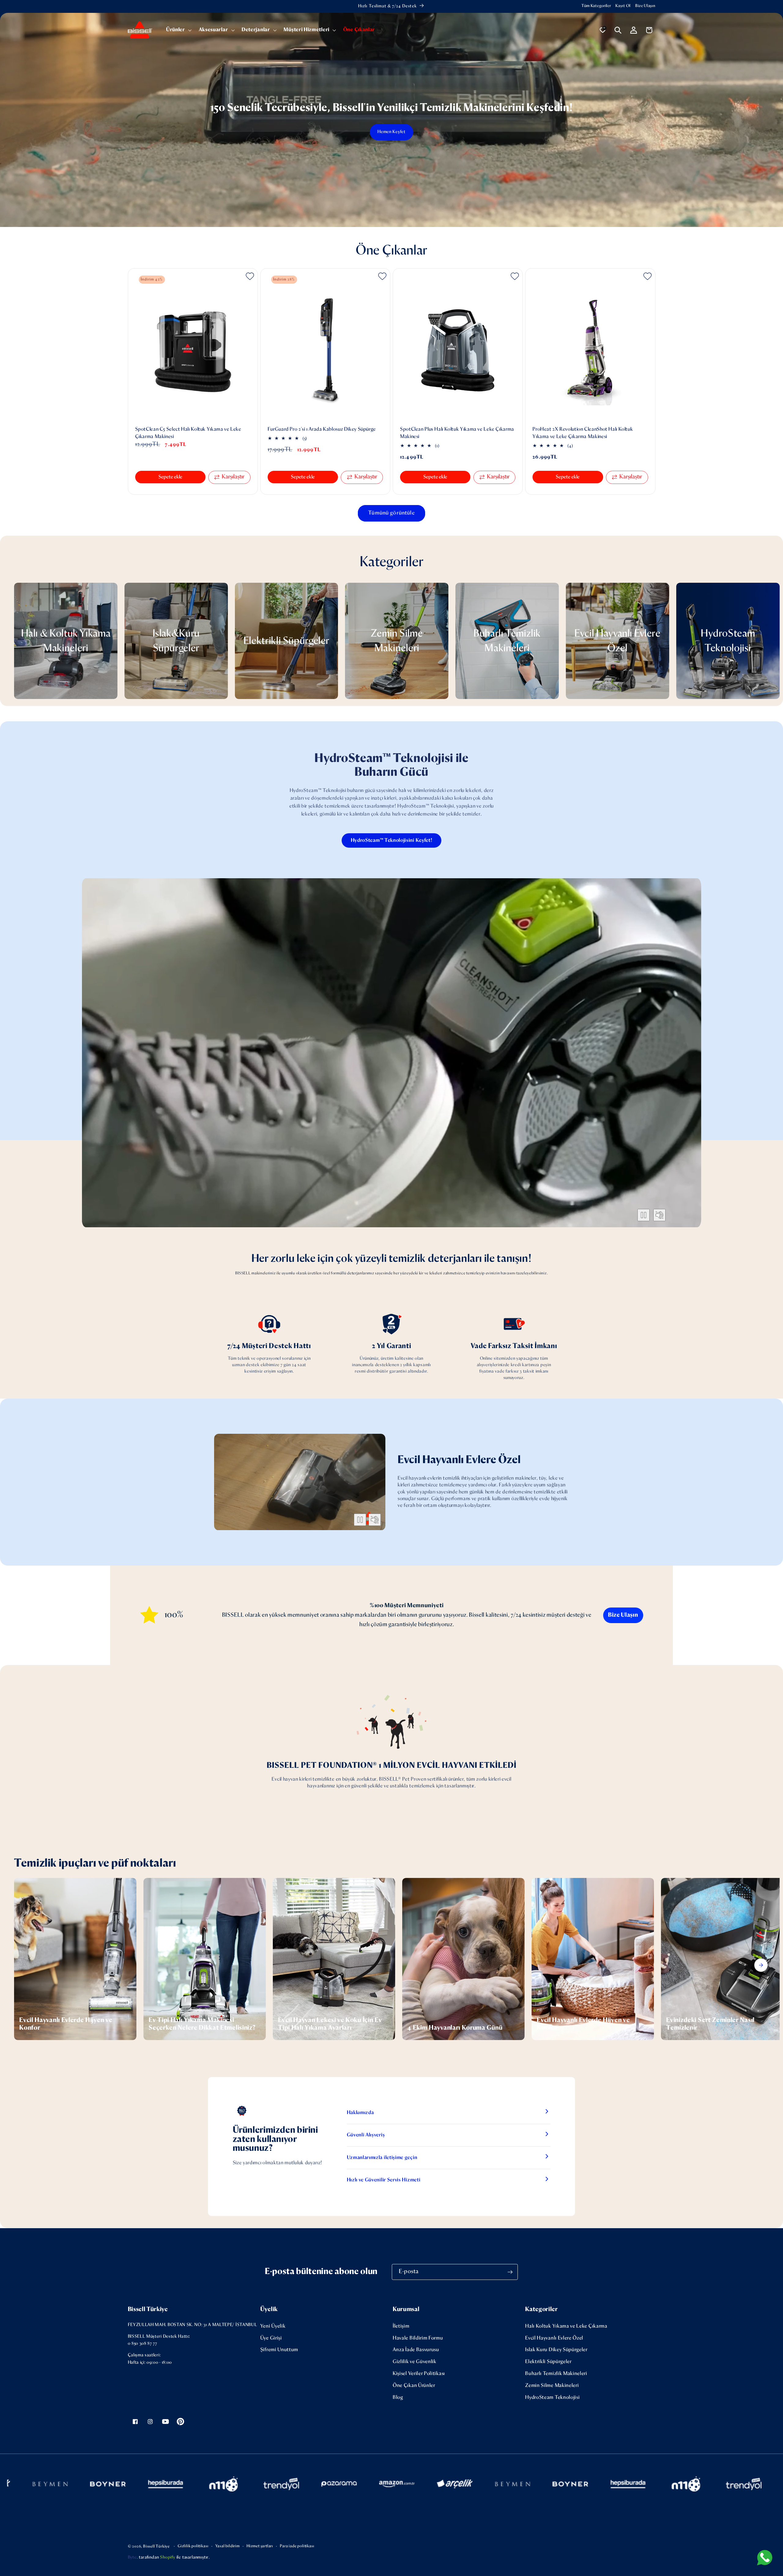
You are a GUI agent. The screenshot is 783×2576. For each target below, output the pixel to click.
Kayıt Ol (623, 6)
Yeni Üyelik (273, 2326)
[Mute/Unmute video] (659, 1215)
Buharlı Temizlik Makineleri (556, 2374)
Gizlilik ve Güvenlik (415, 2362)
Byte (132, 2557)
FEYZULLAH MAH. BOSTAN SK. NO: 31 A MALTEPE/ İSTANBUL (193, 2325)
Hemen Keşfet (391, 132)
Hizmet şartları (260, 2546)
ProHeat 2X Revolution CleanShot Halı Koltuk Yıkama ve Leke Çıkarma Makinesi (583, 433)
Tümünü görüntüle (391, 513)
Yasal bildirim (228, 2546)
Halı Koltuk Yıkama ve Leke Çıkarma (566, 2326)
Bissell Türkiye (156, 2546)
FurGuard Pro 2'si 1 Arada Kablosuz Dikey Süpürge (322, 429)
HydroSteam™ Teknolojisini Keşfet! (392, 840)
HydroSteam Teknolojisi (552, 2398)
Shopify (168, 2557)
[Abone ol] (510, 2272)
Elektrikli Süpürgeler (548, 2362)
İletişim (401, 2326)
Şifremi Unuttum (279, 2350)
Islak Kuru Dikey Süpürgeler (556, 2350)
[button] (178, 30)
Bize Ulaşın (645, 6)
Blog (398, 2398)
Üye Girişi (271, 2338)
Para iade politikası (297, 2546)
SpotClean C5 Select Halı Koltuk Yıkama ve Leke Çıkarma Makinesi (188, 433)
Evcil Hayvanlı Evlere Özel (554, 2338)
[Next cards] (761, 1965)
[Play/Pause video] (644, 1215)
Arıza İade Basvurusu (416, 2350)
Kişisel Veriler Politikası (419, 2374)
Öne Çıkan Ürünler (414, 2386)
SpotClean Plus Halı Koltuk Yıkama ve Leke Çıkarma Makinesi (457, 433)
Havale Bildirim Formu (418, 2338)
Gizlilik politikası (193, 2546)
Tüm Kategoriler (596, 6)
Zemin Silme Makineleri (552, 2386)
